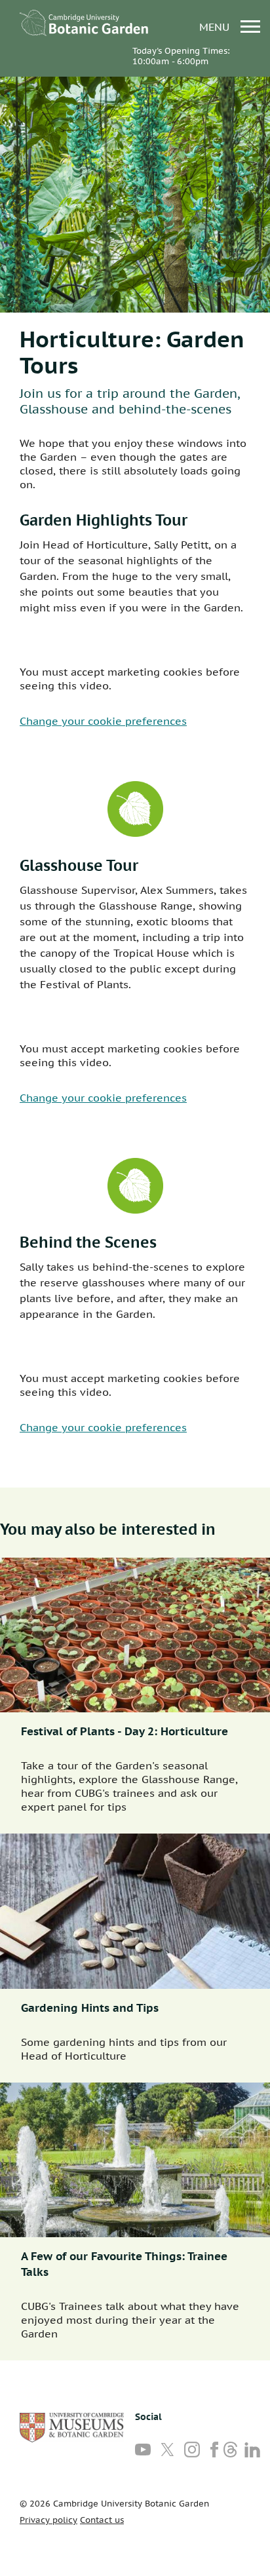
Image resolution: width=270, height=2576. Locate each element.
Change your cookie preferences (103, 721)
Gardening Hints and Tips (90, 2008)
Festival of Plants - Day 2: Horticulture (125, 1731)
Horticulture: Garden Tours (132, 352)
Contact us (102, 2520)
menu (216, 27)
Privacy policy (48, 2520)
